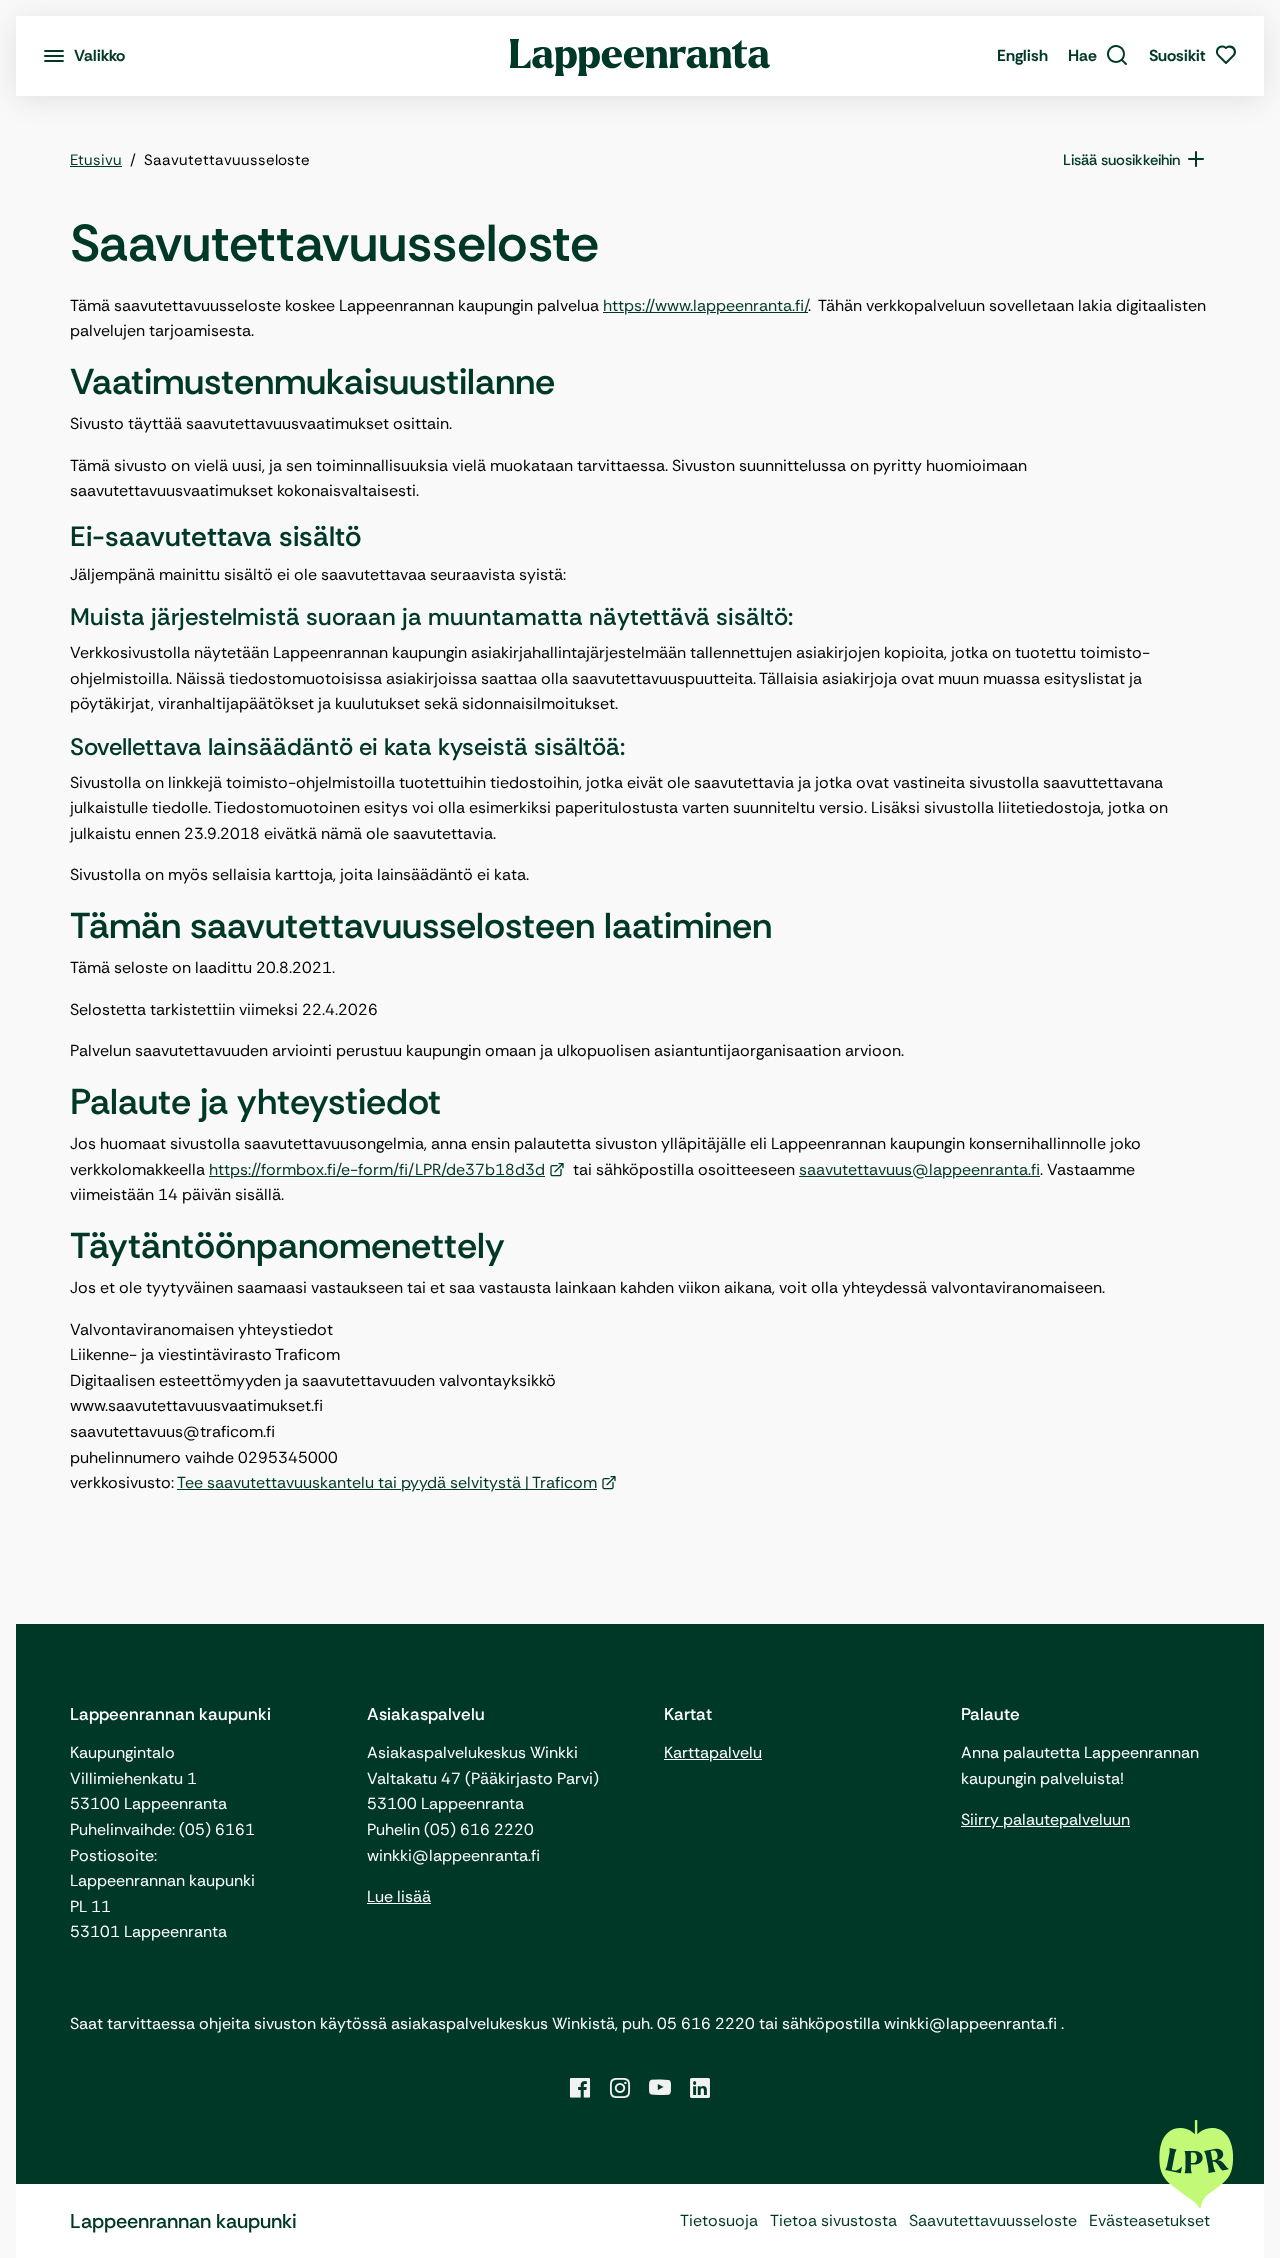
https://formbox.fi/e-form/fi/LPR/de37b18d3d (377, 1169)
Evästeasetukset (1149, 2220)
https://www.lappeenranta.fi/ (705, 305)
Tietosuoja (719, 2220)
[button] (1098, 56)
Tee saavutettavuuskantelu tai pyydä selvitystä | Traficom (387, 1482)
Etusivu (96, 160)
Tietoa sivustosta (833, 2220)
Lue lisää (399, 1896)
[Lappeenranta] (640, 56)
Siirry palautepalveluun (1045, 1819)
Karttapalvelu (713, 1752)
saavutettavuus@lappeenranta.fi (919, 1169)
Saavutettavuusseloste (993, 2220)
